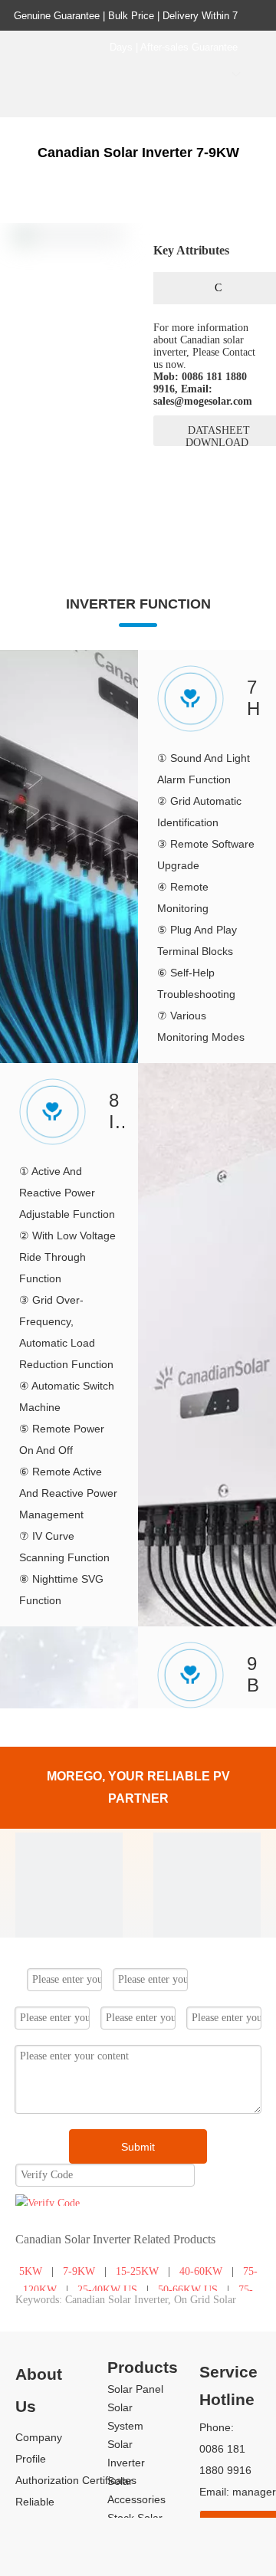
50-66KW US (188, 2290)
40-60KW (201, 2271)
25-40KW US (107, 2290)
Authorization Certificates (76, 2480)
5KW (31, 2271)
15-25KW (137, 2271)
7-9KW (79, 2271)
